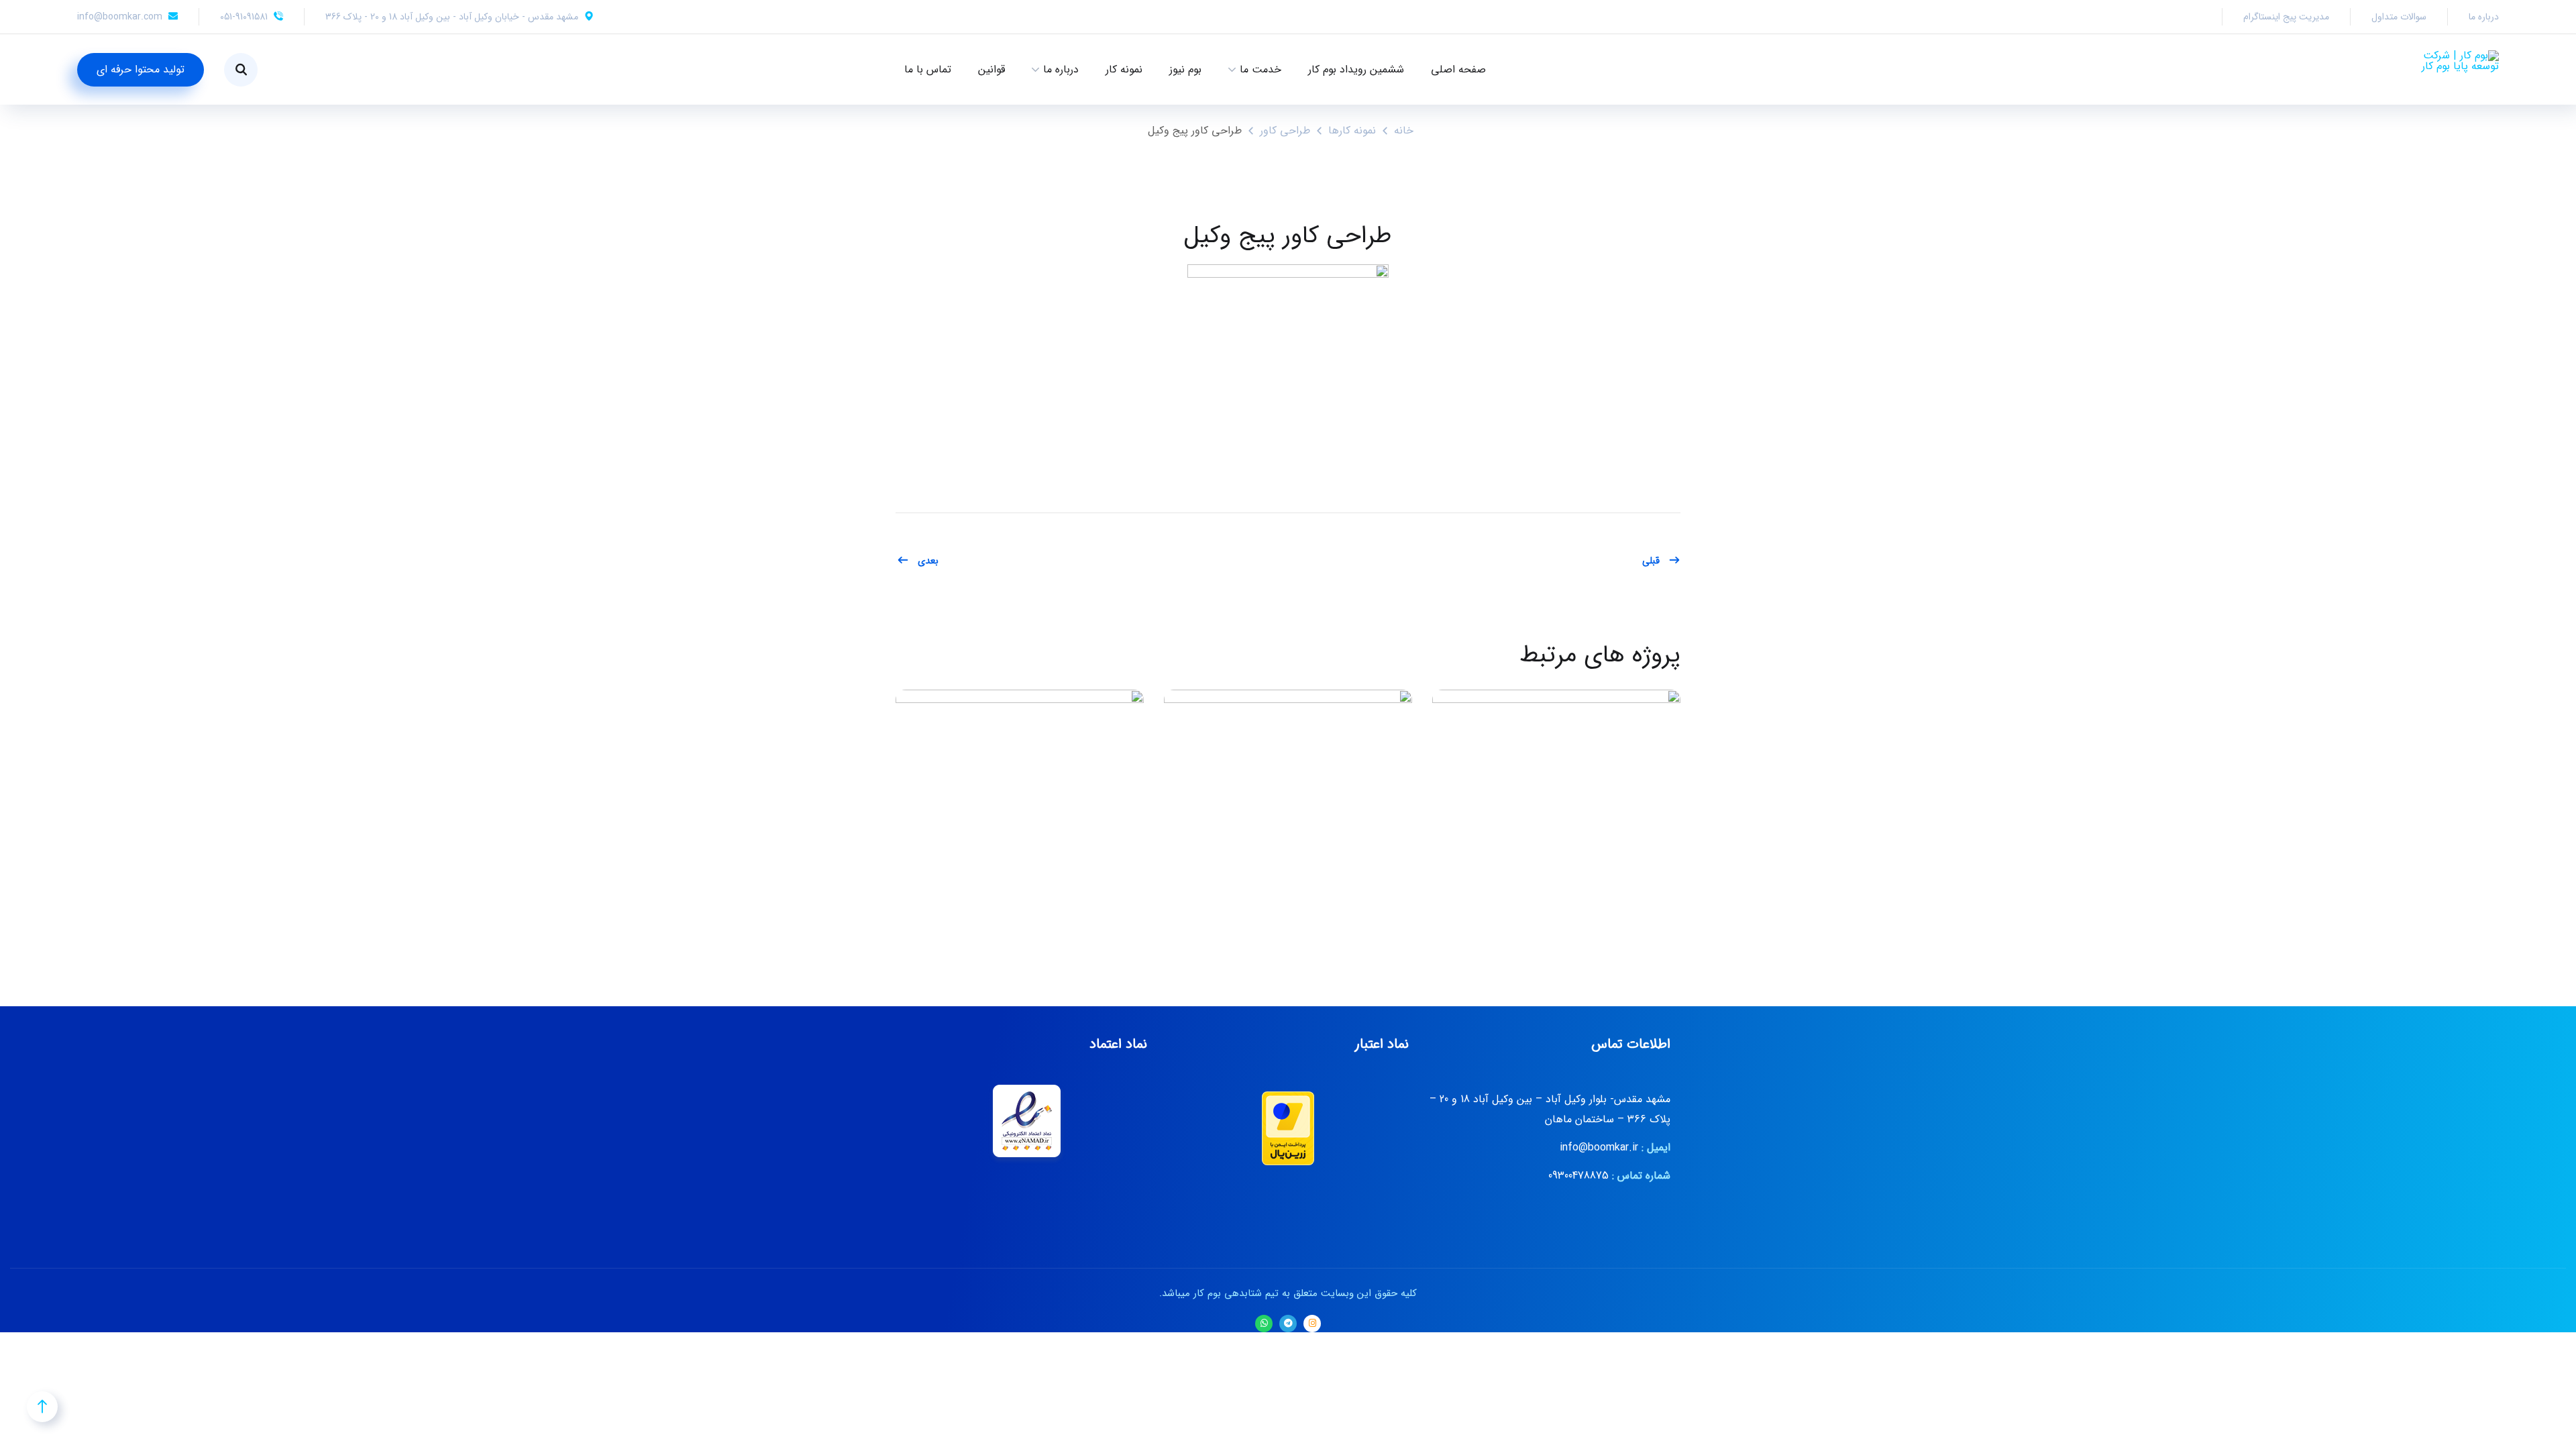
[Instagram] (1312, 1324)
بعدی (928, 561)
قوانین (991, 69)
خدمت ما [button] (1260, 69)
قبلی (1651, 561)
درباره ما (2484, 17)
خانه (1404, 130)
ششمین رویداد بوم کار (1356, 69)
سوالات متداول (2399, 17)
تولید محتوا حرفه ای (141, 69)
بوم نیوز (1185, 69)
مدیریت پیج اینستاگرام (2286, 17)
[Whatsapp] (1264, 1324)
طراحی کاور (1285, 130)
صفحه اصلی (1458, 69)
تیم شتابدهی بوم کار (1238, 1293)
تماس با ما (928, 69)
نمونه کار (1124, 69)
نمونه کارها (1352, 130)
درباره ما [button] (1061, 69)
